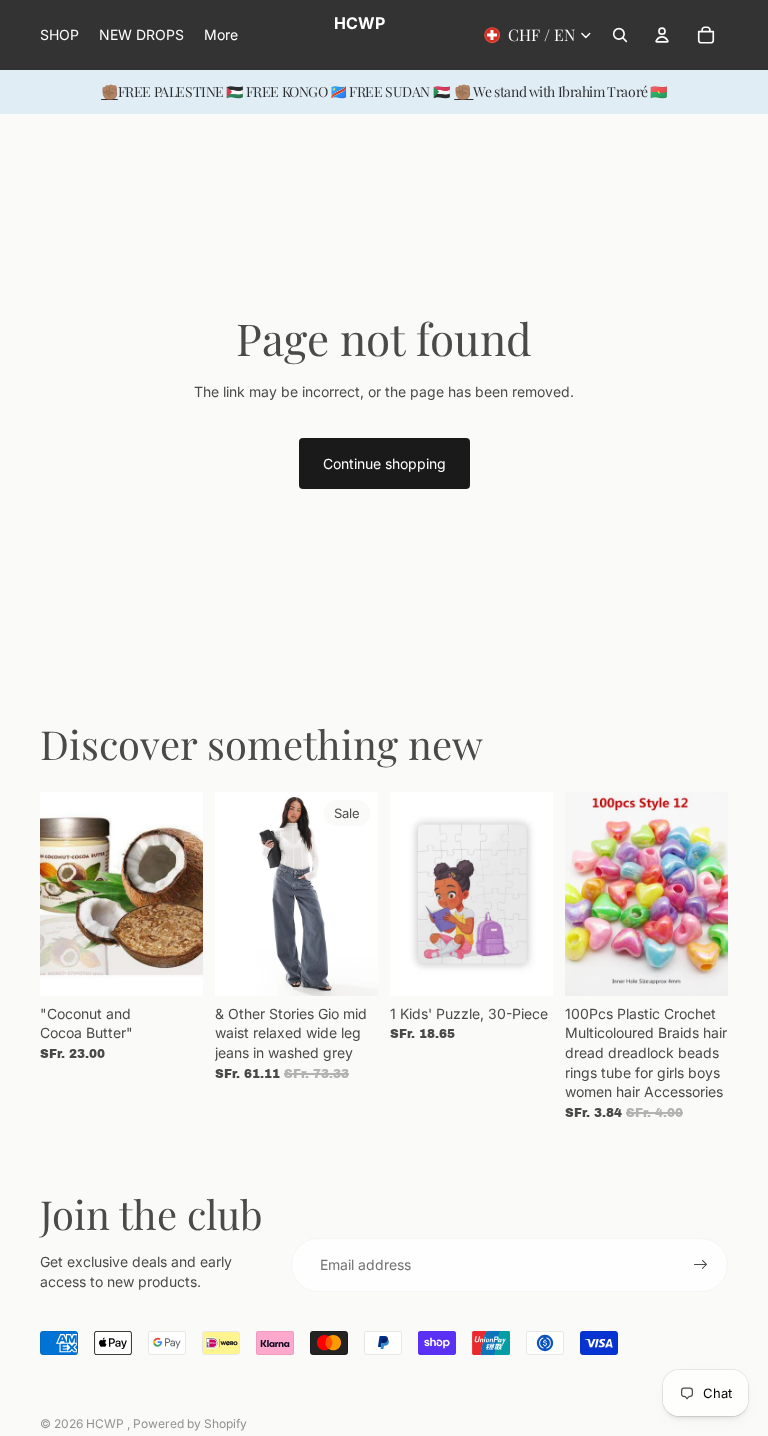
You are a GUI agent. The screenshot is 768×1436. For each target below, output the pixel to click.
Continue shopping (384, 463)
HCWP (106, 1423)
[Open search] (620, 35)
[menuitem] (221, 35)
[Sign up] (701, 1265)
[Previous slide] (55, 893)
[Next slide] (187, 893)
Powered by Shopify (190, 1423)
